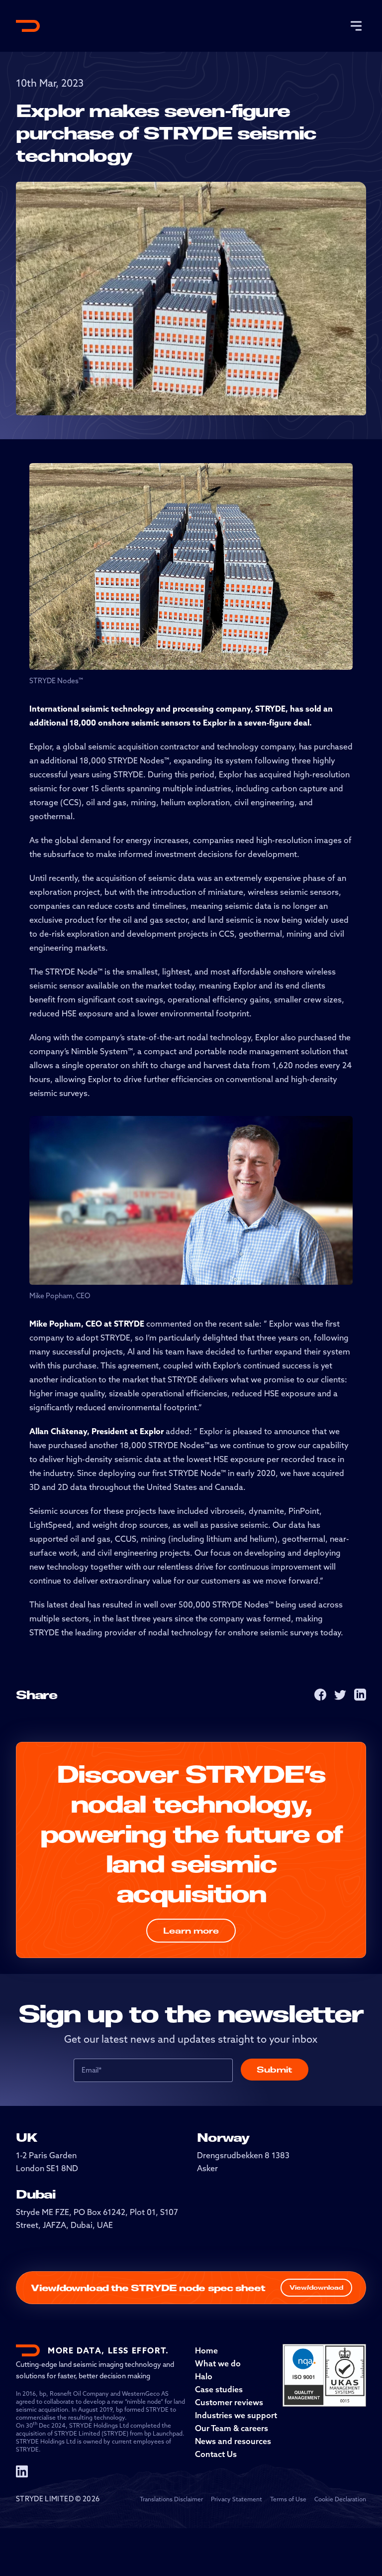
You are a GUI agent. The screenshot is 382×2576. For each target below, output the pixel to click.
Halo (204, 2376)
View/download (316, 2287)
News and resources (233, 2441)
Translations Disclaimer (171, 2499)
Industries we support (236, 2415)
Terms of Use (288, 2499)
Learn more (191, 1931)
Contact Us (216, 2454)
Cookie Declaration (340, 2499)
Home (206, 2350)
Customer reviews (229, 2402)
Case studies (219, 2389)
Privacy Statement (237, 2499)
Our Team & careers (232, 2428)
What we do (218, 2363)
